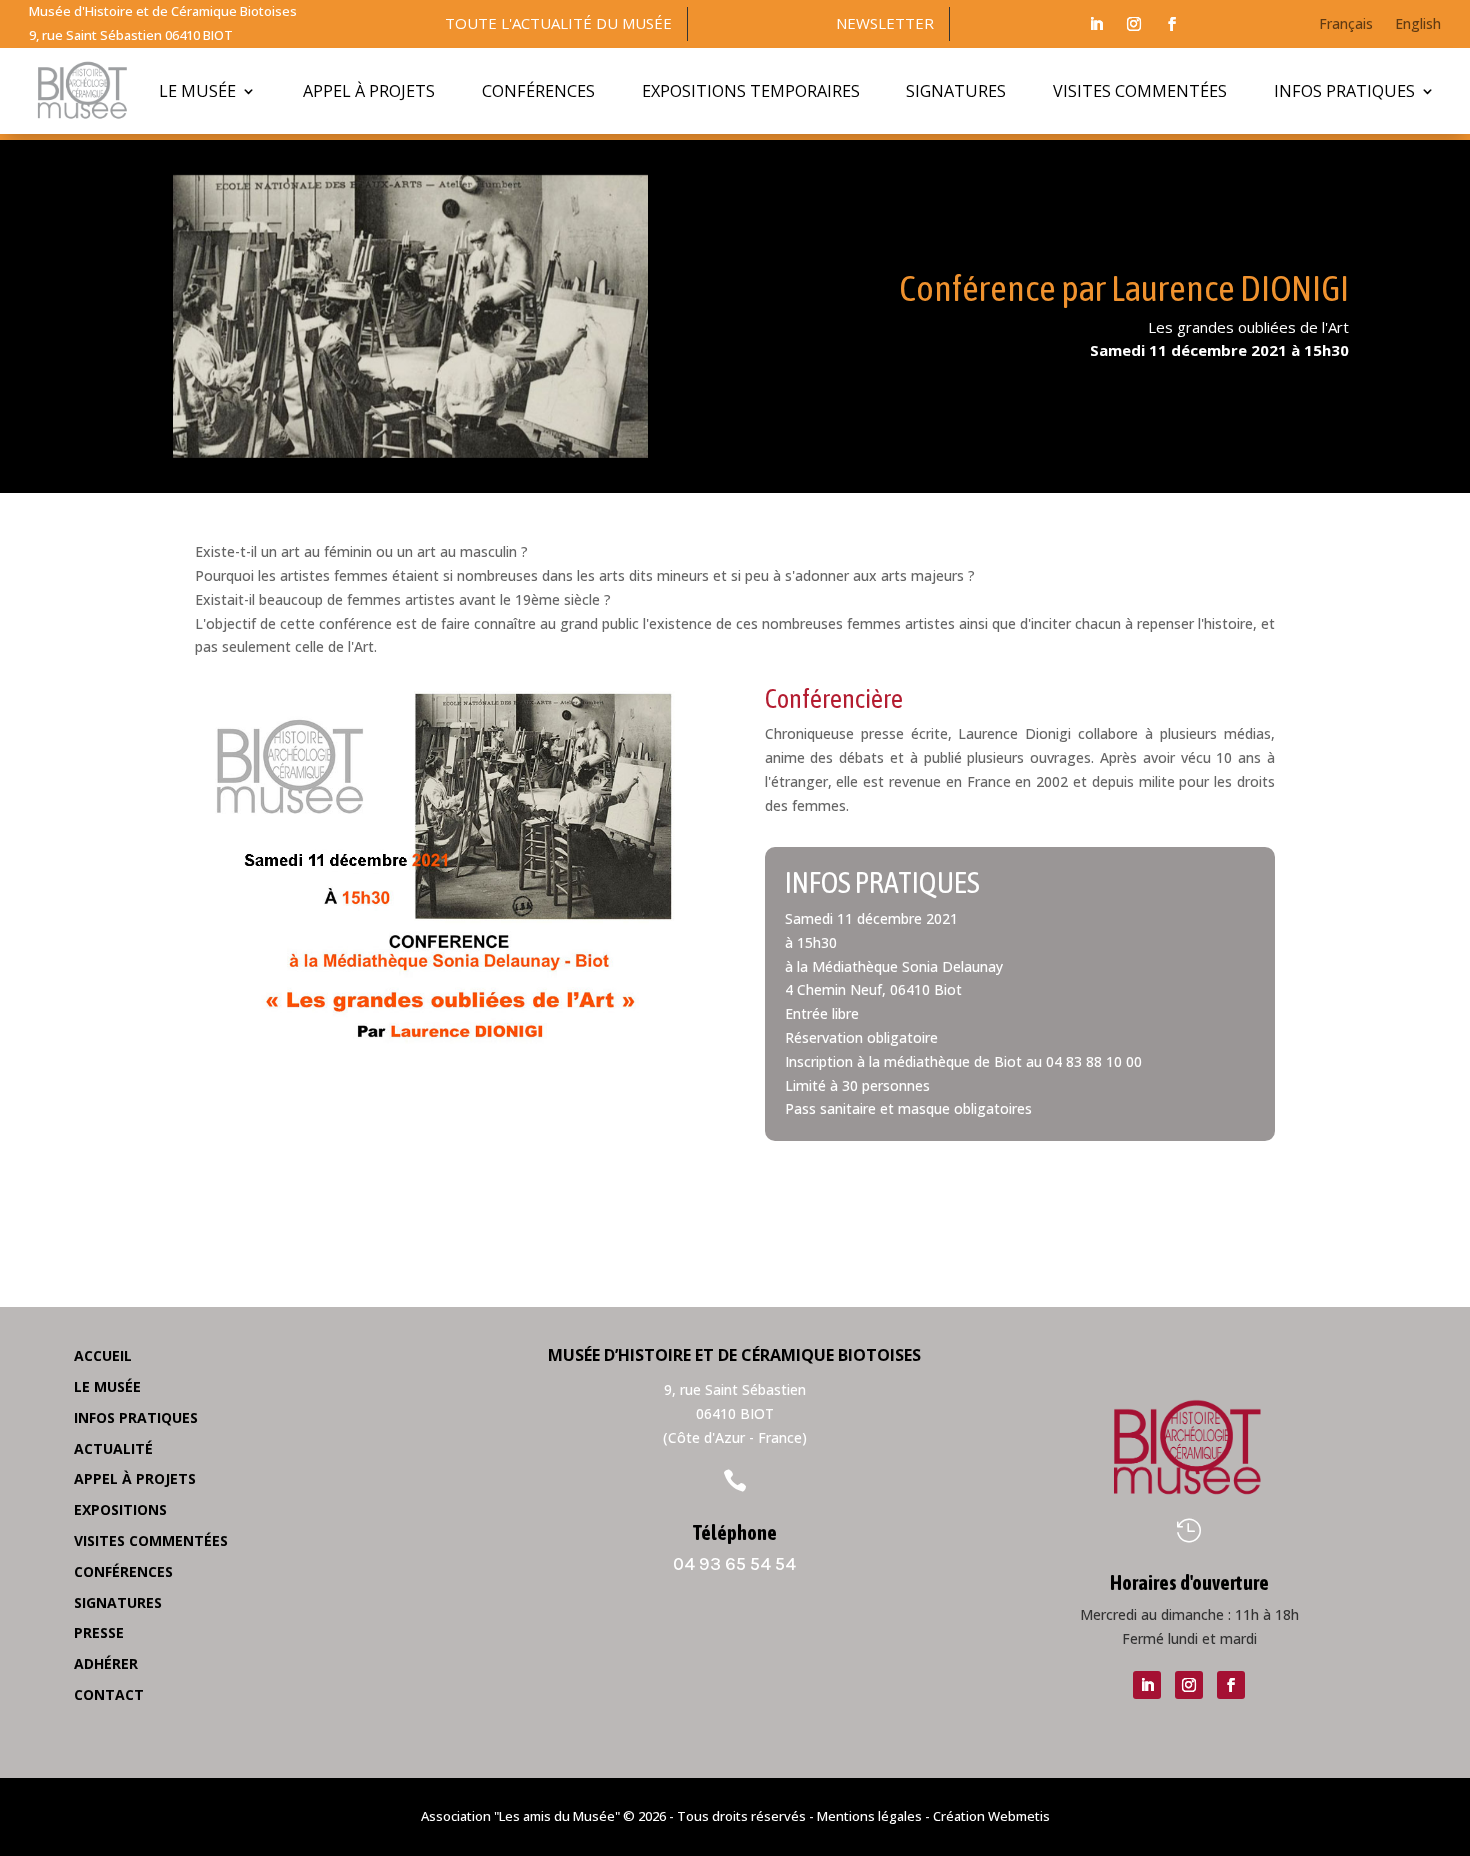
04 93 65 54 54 (734, 1564)
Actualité (113, 1448)
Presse (99, 1632)
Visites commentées (1140, 91)
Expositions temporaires (751, 91)
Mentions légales (869, 1816)
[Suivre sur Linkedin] (1096, 24)
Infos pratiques (1344, 91)
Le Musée (197, 91)
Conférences (538, 91)
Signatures (956, 91)
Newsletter (885, 23)
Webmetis (1019, 1816)
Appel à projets (369, 91)
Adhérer (106, 1663)
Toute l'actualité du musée (558, 23)
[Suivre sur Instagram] (1134, 24)
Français (1346, 25)
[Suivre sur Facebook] (1172, 24)
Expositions (120, 1509)
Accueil (103, 1355)
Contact (109, 1694)
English (1418, 25)
